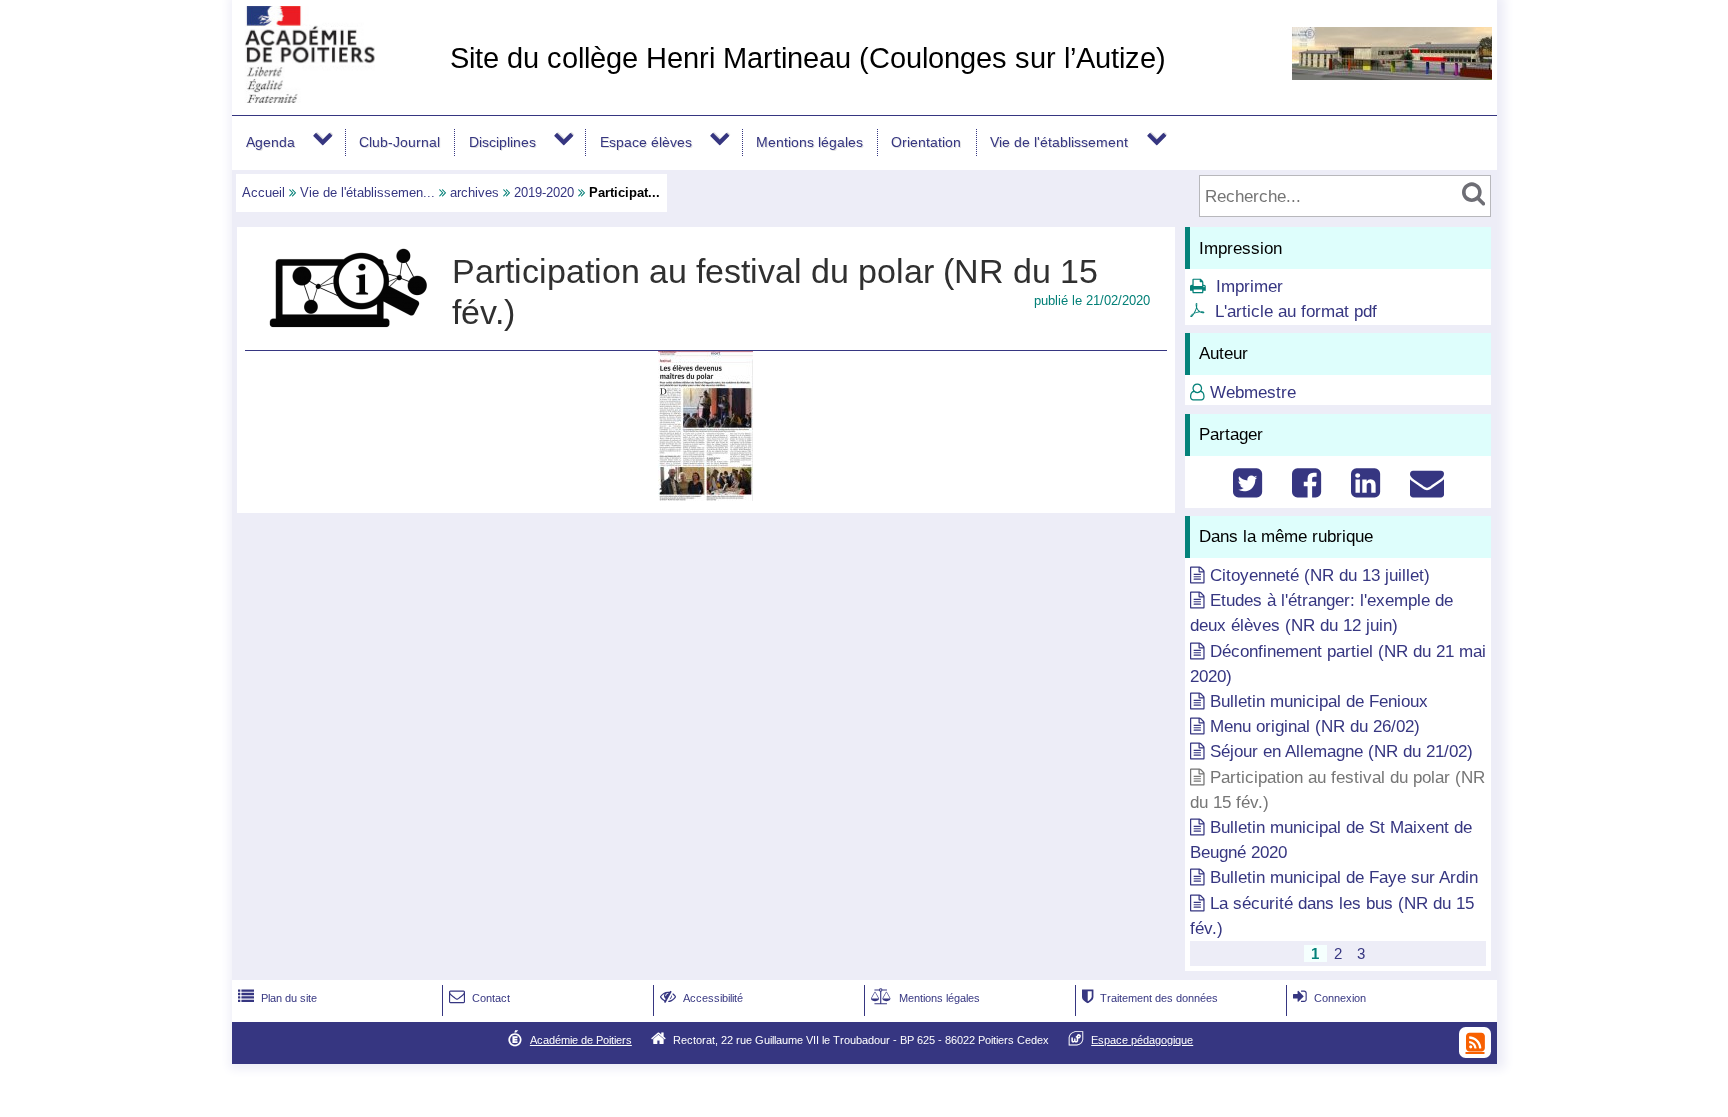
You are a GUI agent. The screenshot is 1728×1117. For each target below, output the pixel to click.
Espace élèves (646, 142)
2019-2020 (544, 192)
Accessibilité (701, 998)
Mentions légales (809, 142)
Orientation (926, 142)
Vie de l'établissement (1059, 142)
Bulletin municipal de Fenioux (1319, 701)
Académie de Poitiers (581, 1040)
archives (474, 192)
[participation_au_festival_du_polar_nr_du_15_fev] (705, 495)
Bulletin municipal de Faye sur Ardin (1344, 877)
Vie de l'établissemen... (367, 192)
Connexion (1329, 998)
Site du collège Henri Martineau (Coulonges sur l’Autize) (808, 58)
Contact (479, 998)
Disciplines (502, 142)
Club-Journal (399, 142)
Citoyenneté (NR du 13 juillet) (1320, 575)
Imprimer (1249, 286)
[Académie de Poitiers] (337, 97)
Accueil (263, 192)
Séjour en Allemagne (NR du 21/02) (1341, 751)
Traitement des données (1150, 998)
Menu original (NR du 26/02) (1315, 726)
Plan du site (277, 998)
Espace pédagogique (1142, 1040)
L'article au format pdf (1296, 311)
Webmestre (1253, 392)
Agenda (270, 142)
